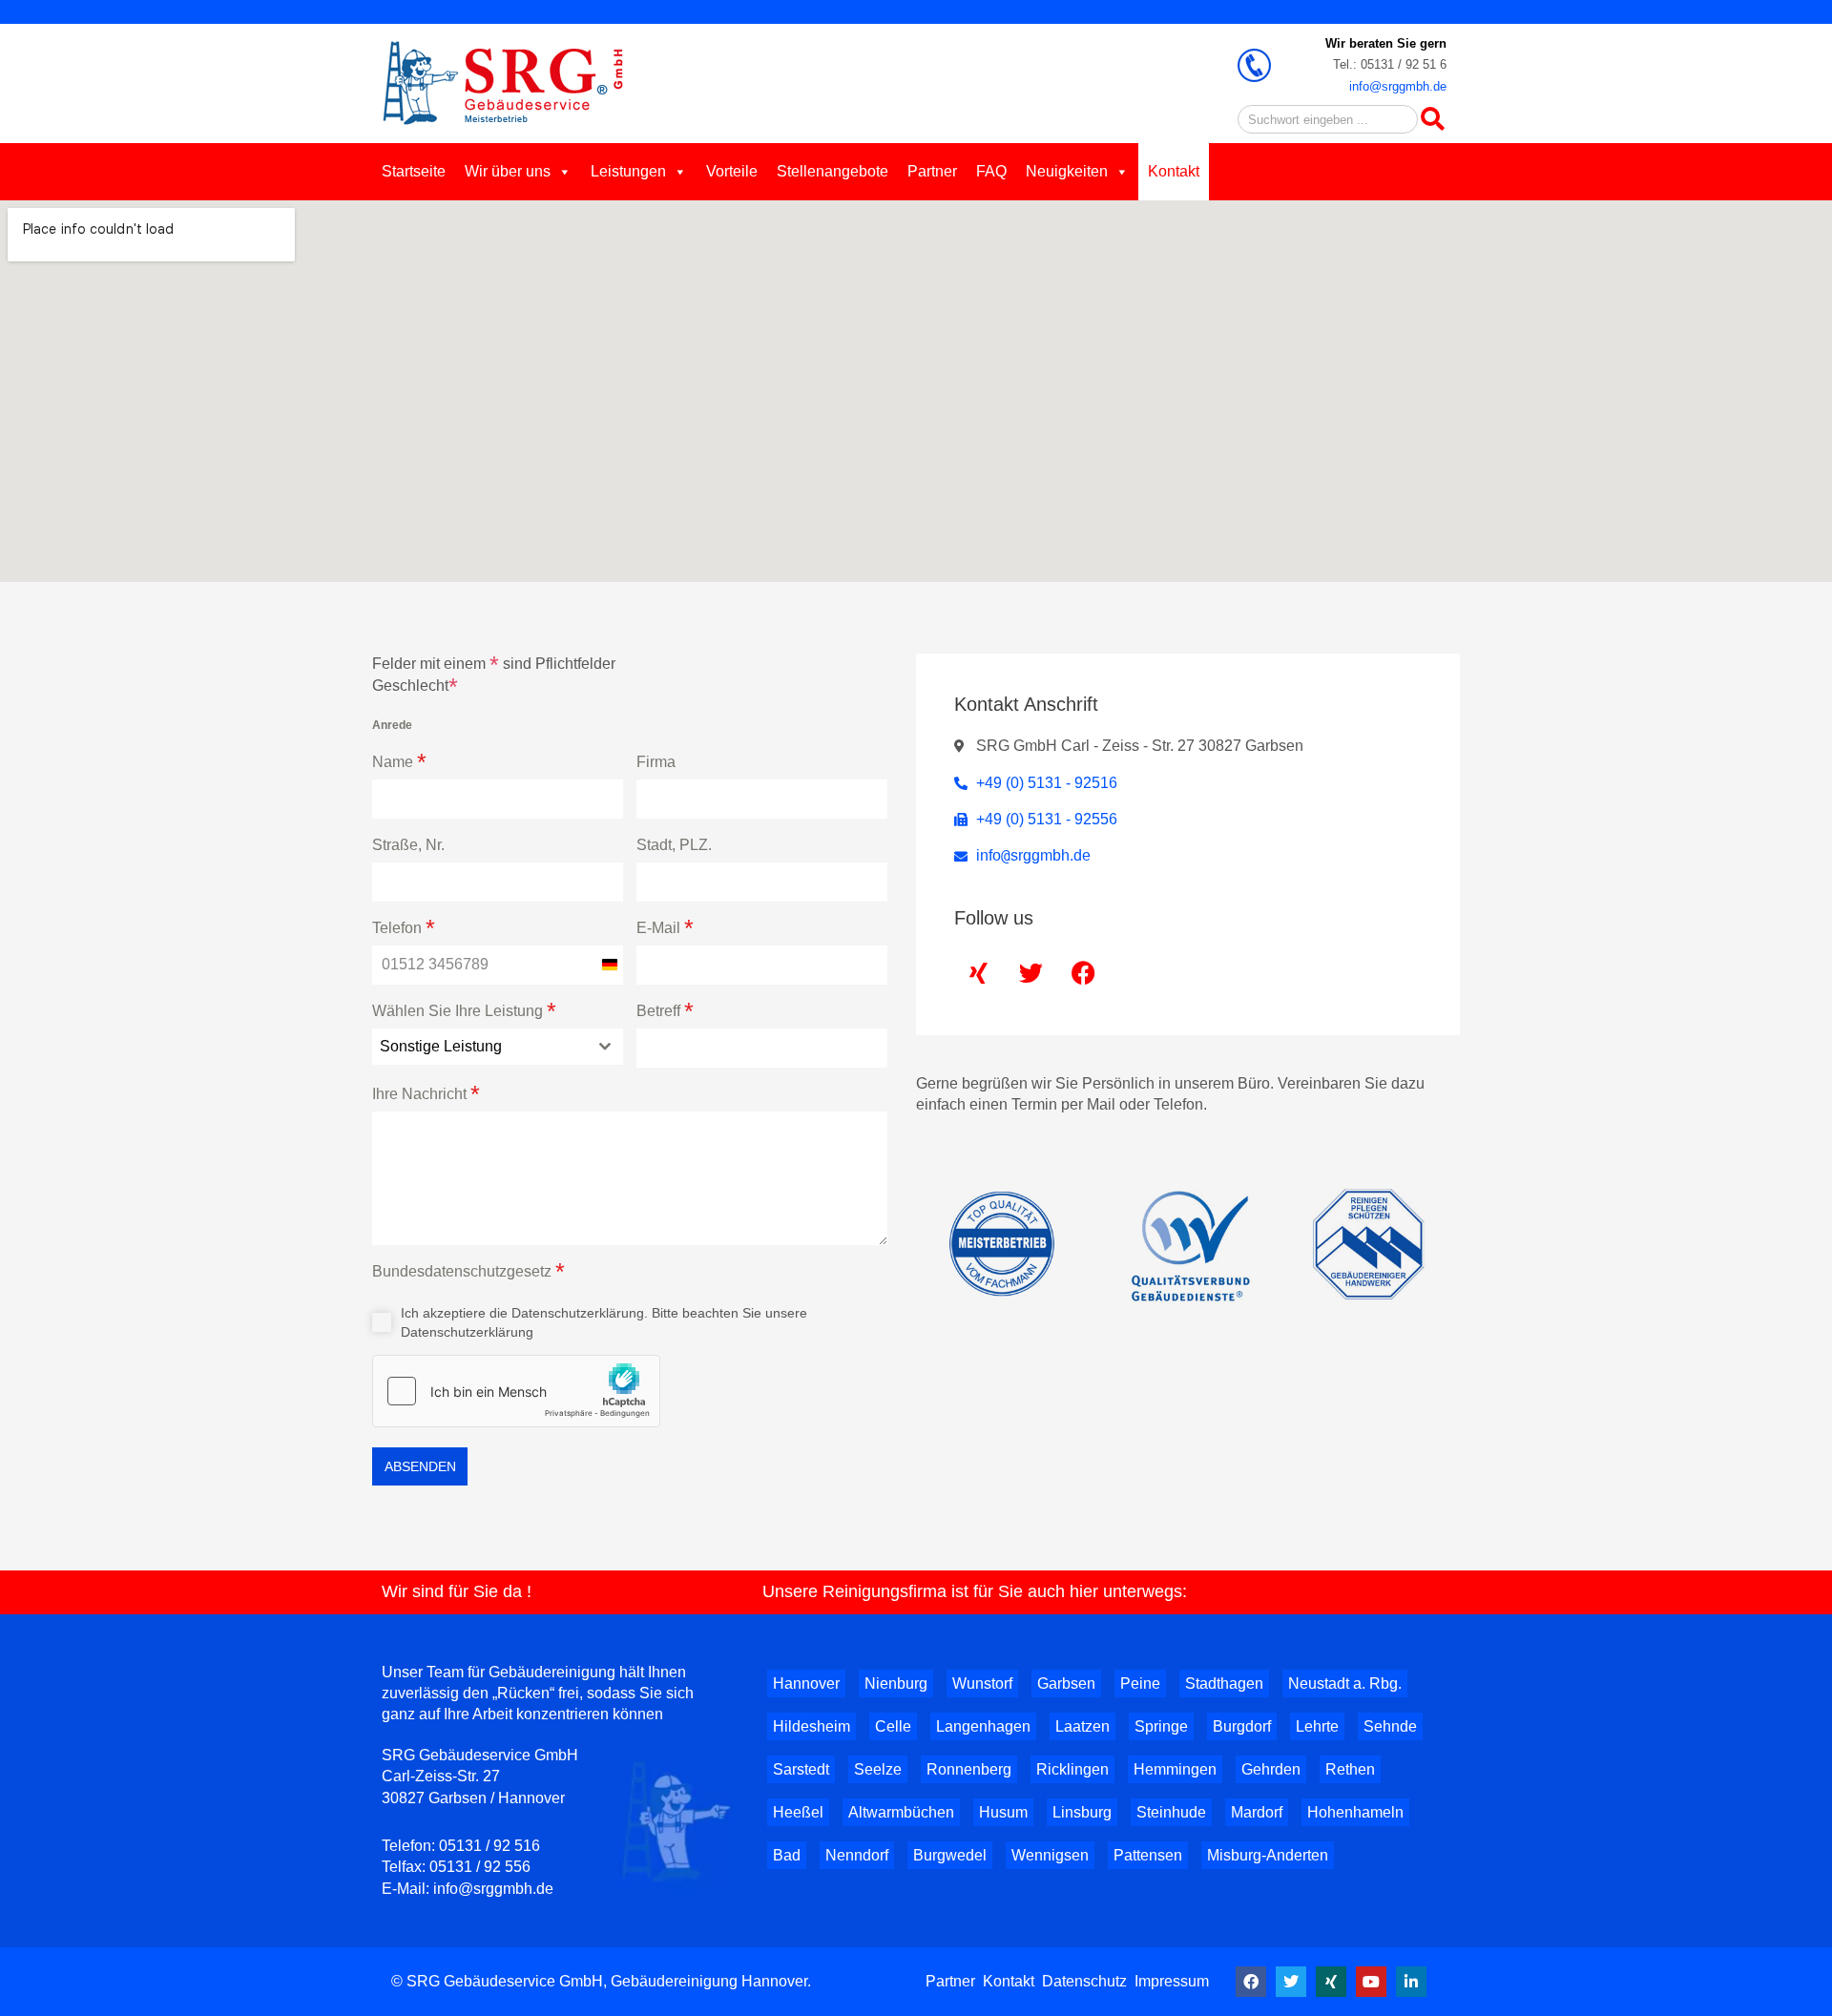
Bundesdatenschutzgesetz (468, 1271)
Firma (656, 762)
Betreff (665, 1011)
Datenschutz (1084, 1981)
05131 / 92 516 (489, 1846)
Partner (932, 171)
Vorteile (732, 171)
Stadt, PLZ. (674, 845)
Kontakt (1174, 171)
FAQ (991, 171)
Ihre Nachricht (426, 1094)
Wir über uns (508, 171)
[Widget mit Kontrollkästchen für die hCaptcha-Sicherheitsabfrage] (516, 1391)
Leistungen (628, 171)
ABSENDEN (420, 1466)
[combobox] (498, 1047)
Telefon (404, 928)
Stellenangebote (833, 171)
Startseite (414, 171)
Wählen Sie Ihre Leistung (464, 1011)
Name (399, 762)
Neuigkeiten (1067, 171)
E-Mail (665, 928)
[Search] (1432, 119)
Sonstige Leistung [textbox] (441, 1046)
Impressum (1172, 1981)
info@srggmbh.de (1398, 86)
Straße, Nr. (408, 845)
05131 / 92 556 (480, 1867)
